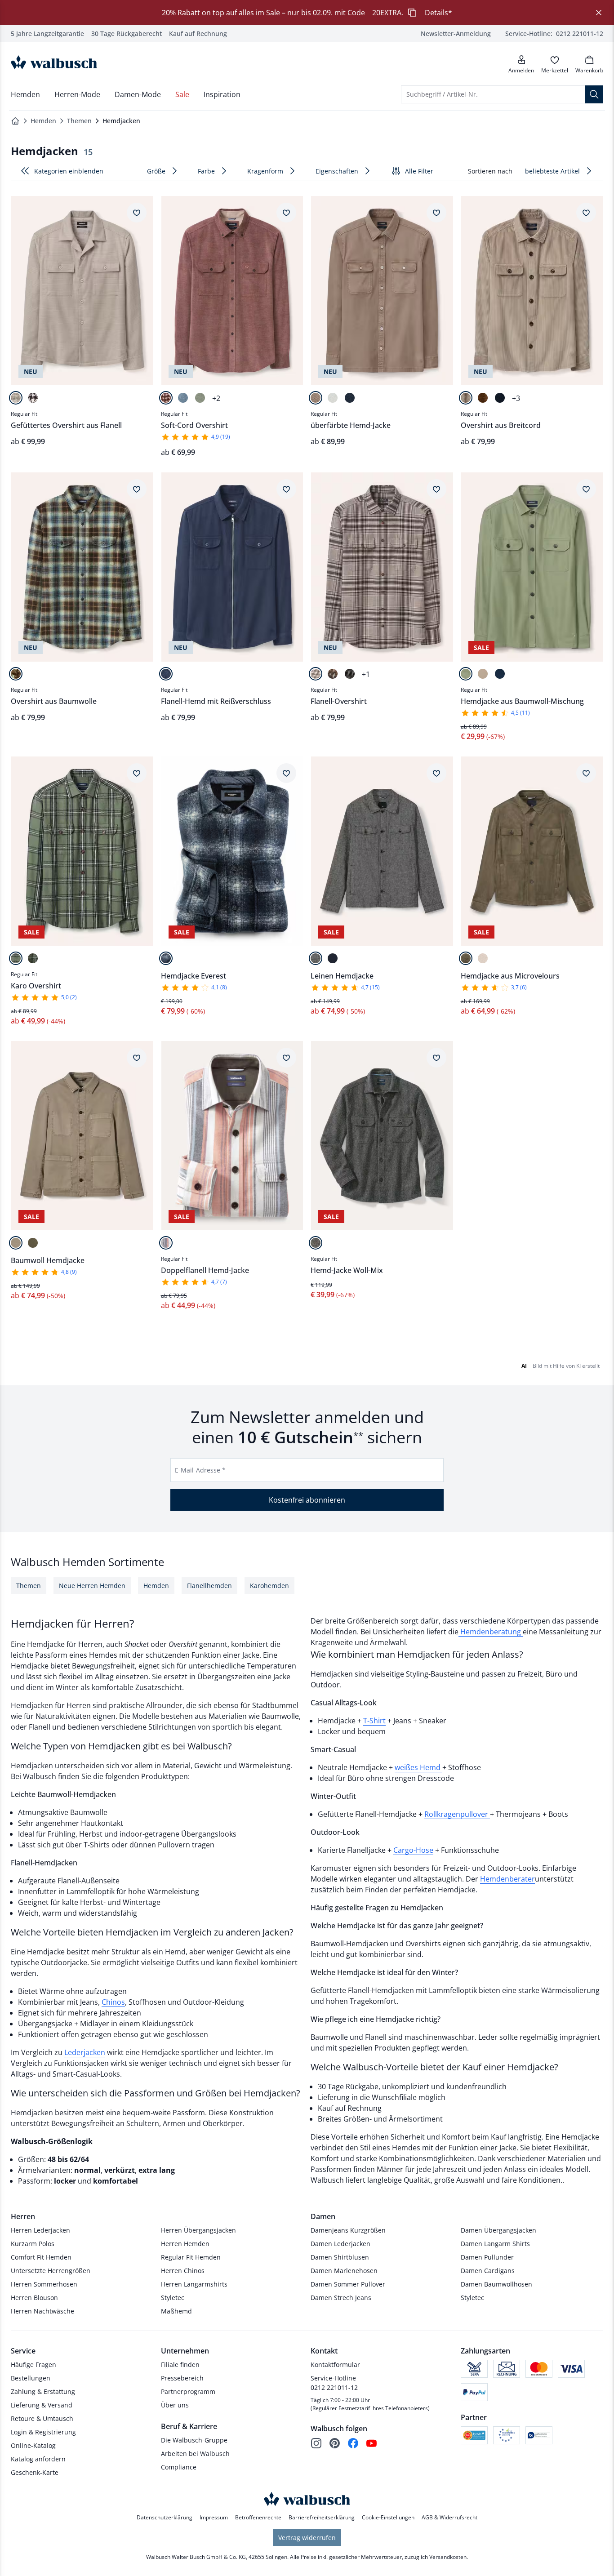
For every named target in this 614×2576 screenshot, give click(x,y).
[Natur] (466, 398)
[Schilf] (200, 398)
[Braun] (483, 398)
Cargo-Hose (413, 1850)
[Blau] (183, 398)
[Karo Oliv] (33, 958)
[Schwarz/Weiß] (316, 1243)
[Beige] (483, 958)
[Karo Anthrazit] (33, 398)
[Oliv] (33, 1243)
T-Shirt (374, 1721)
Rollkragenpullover (457, 1814)
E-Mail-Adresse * (200, 1470)
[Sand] (483, 674)
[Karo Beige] (16, 398)
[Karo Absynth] (16, 674)
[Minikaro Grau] (350, 674)
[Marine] (350, 398)
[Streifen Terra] (166, 1243)
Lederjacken (85, 2052)
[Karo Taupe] (316, 674)
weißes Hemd (418, 1767)
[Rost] (166, 398)
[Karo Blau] (166, 958)
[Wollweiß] (333, 398)
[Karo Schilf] (16, 958)
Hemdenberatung (491, 1632)
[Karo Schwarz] (316, 958)
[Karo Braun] (333, 674)
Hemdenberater (507, 1879)
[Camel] (316, 398)
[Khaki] (466, 958)
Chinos (113, 2002)
